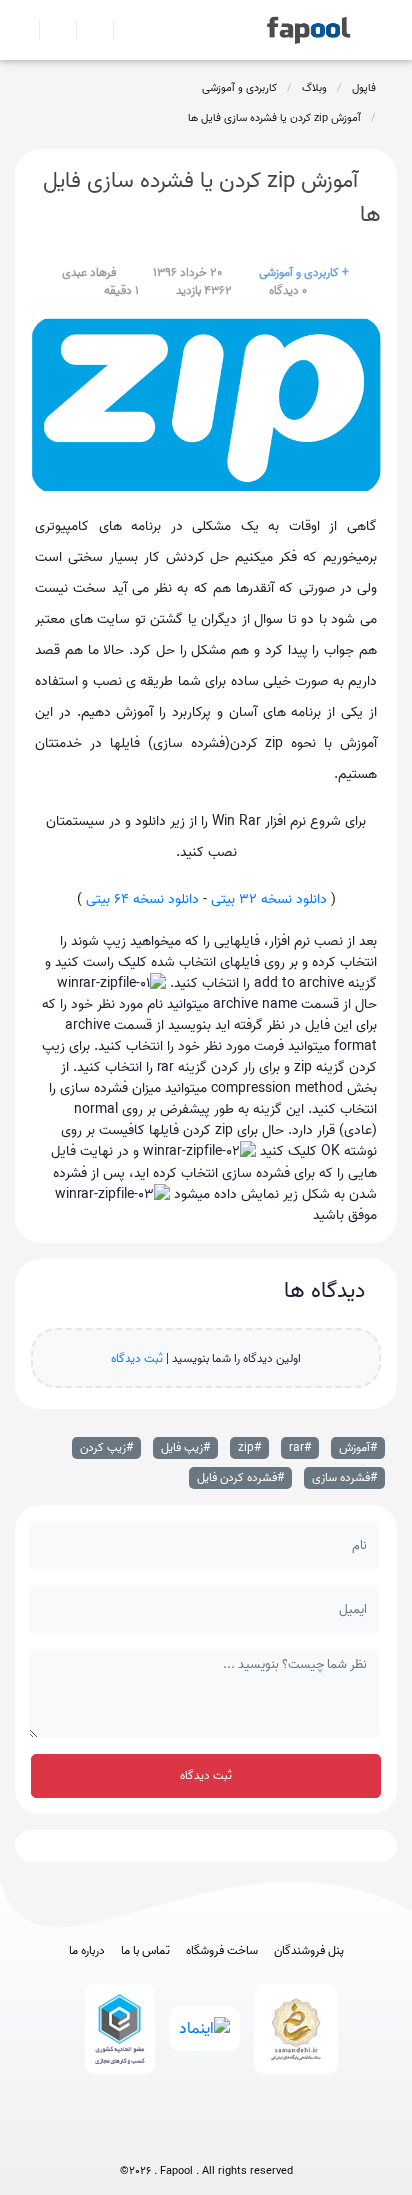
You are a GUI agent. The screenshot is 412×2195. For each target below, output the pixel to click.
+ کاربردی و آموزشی (304, 272)
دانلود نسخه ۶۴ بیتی (142, 899)
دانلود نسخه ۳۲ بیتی (269, 899)
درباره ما (87, 1951)
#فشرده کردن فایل (240, 1477)
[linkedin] (280, 2137)
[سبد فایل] (23, 30)
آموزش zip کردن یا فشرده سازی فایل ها (274, 118)
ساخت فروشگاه (222, 1951)
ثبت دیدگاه (137, 1358)
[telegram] (169, 2137)
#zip (249, 1447)
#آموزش (358, 1447)
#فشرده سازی (344, 1477)
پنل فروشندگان (309, 1951)
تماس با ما (145, 1951)
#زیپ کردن (106, 1447)
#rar (300, 1447)
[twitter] (243, 2137)
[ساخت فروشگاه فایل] (86, 30)
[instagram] (206, 2137)
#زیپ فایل (185, 1447)
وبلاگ (314, 88)
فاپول (364, 88)
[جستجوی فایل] (123, 30)
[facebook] (132, 2137)
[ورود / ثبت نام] (49, 30)
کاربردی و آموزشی (239, 88)
